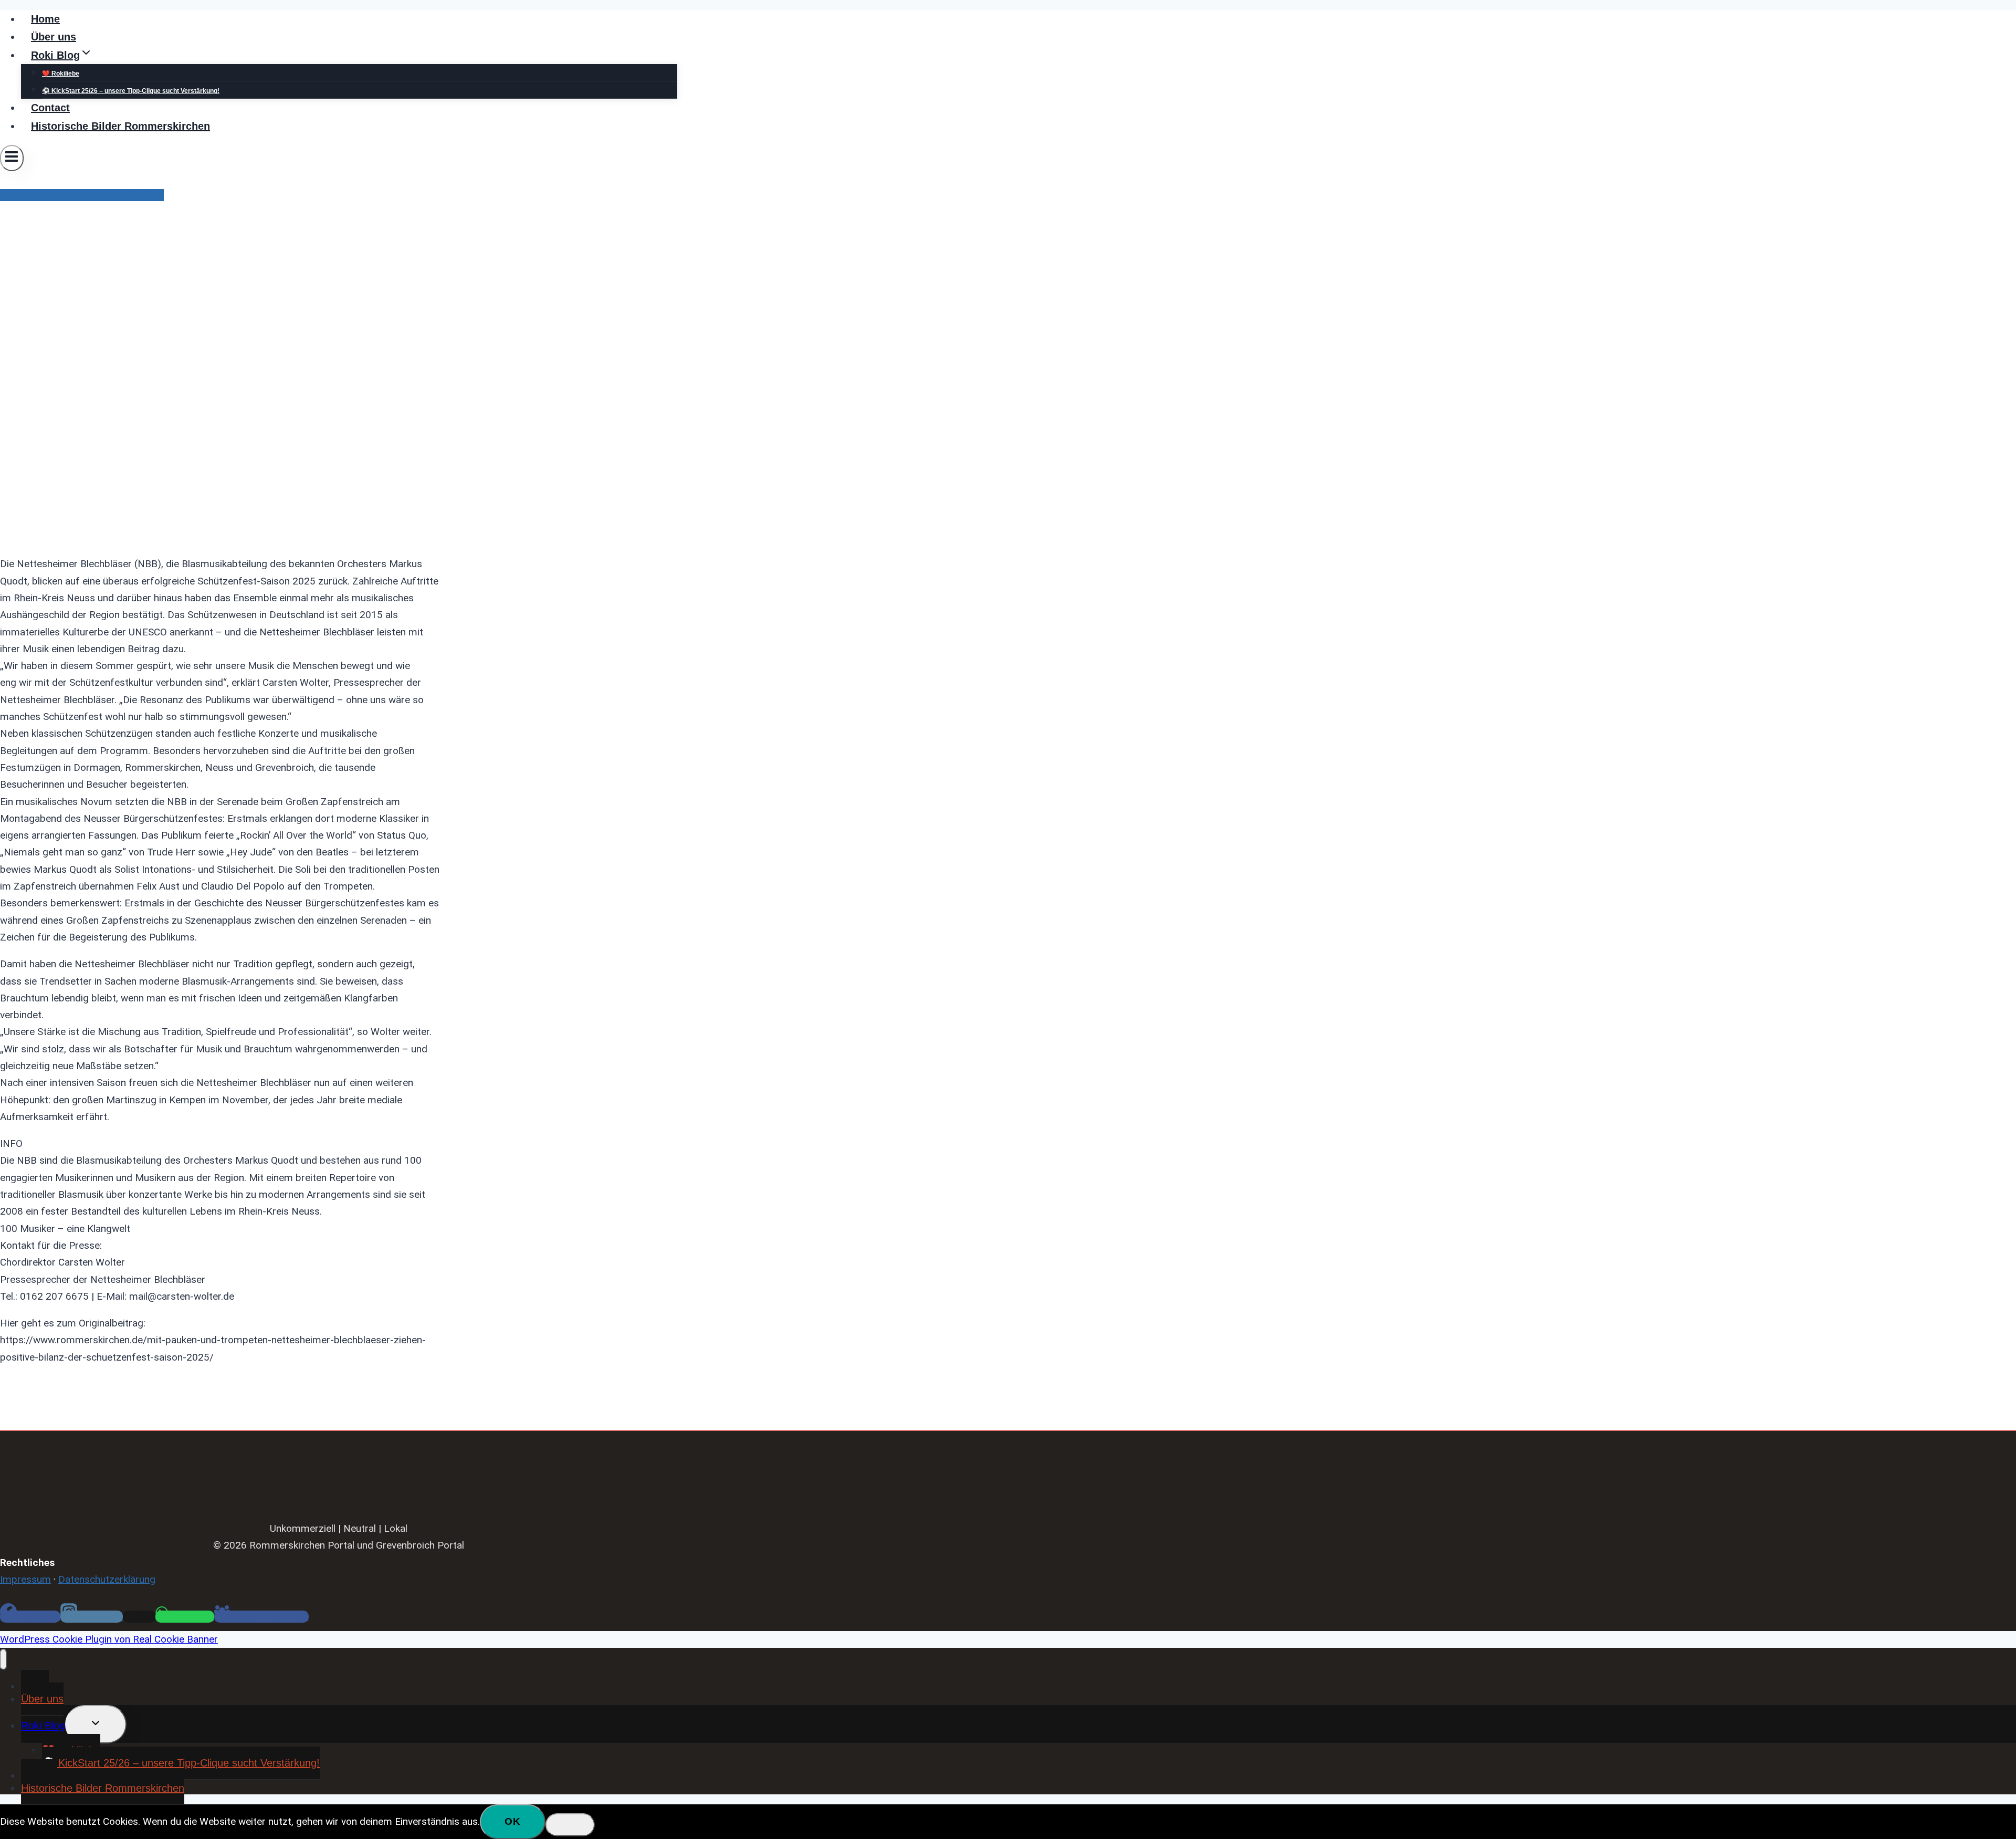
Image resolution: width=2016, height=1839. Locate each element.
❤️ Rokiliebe (61, 74)
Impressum (25, 1579)
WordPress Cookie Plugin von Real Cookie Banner (109, 1639)
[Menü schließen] (3, 1659)
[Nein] (570, 1825)
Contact (50, 108)
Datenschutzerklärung (107, 1579)
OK (513, 1821)
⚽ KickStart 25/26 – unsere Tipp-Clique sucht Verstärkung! (131, 91)
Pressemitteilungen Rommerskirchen (82, 195)
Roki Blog (43, 1726)
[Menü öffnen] (12, 158)
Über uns (54, 37)
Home (45, 19)
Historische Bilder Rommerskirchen (120, 126)
